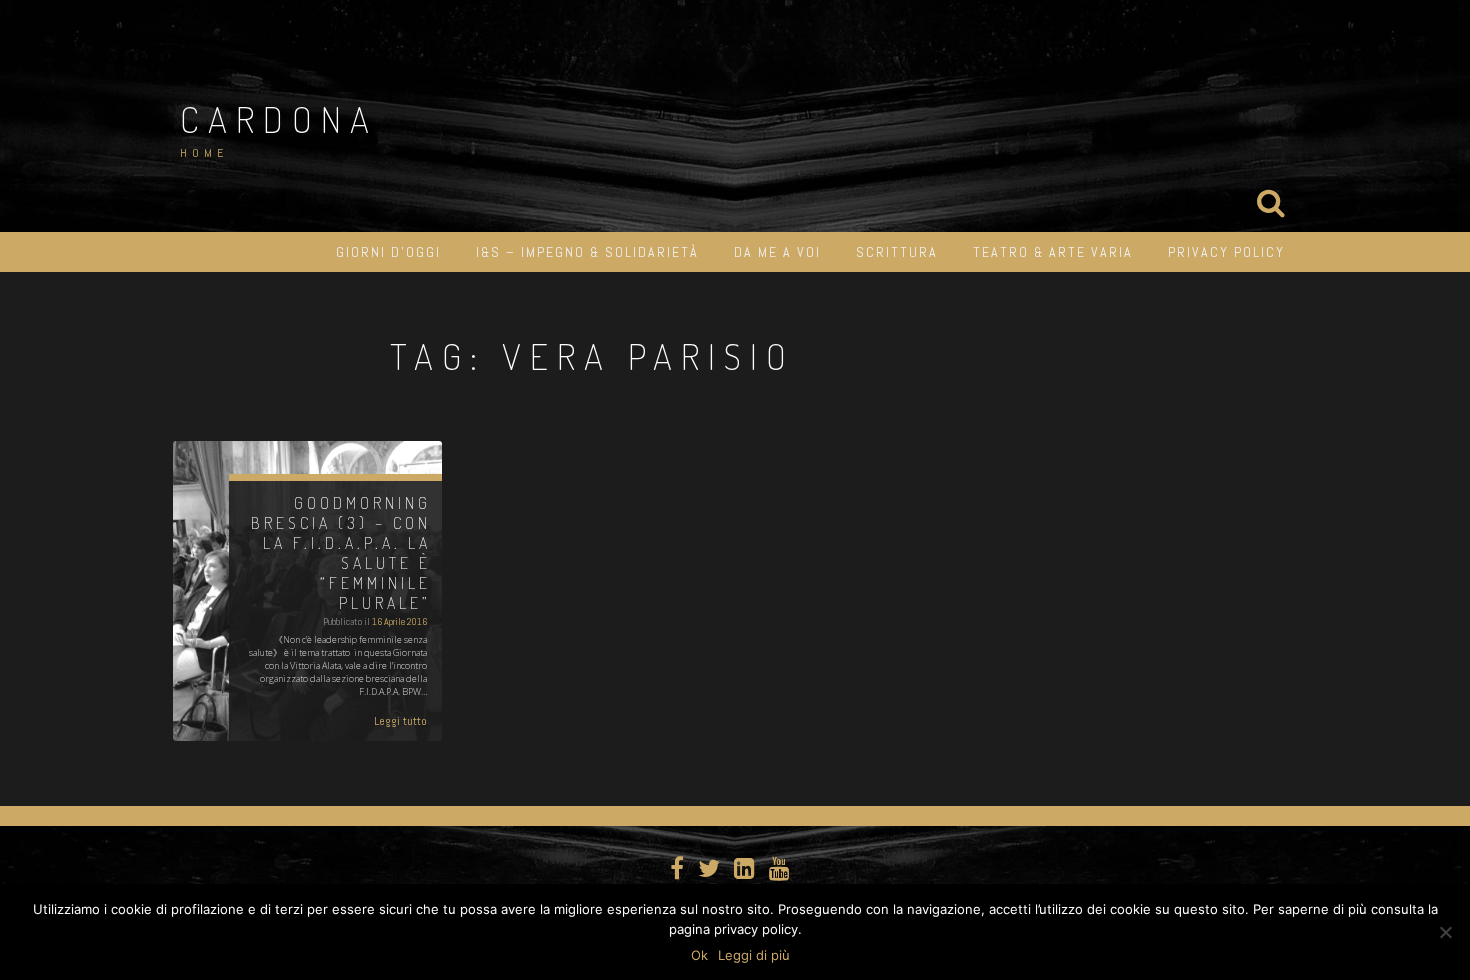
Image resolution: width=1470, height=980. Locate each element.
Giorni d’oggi (388, 252)
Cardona (279, 119)
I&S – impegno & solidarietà (587, 252)
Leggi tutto (400, 721)
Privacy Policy (1226, 252)
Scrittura (897, 252)
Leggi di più (754, 955)
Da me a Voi (777, 252)
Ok (699, 955)
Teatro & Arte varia (1053, 252)
